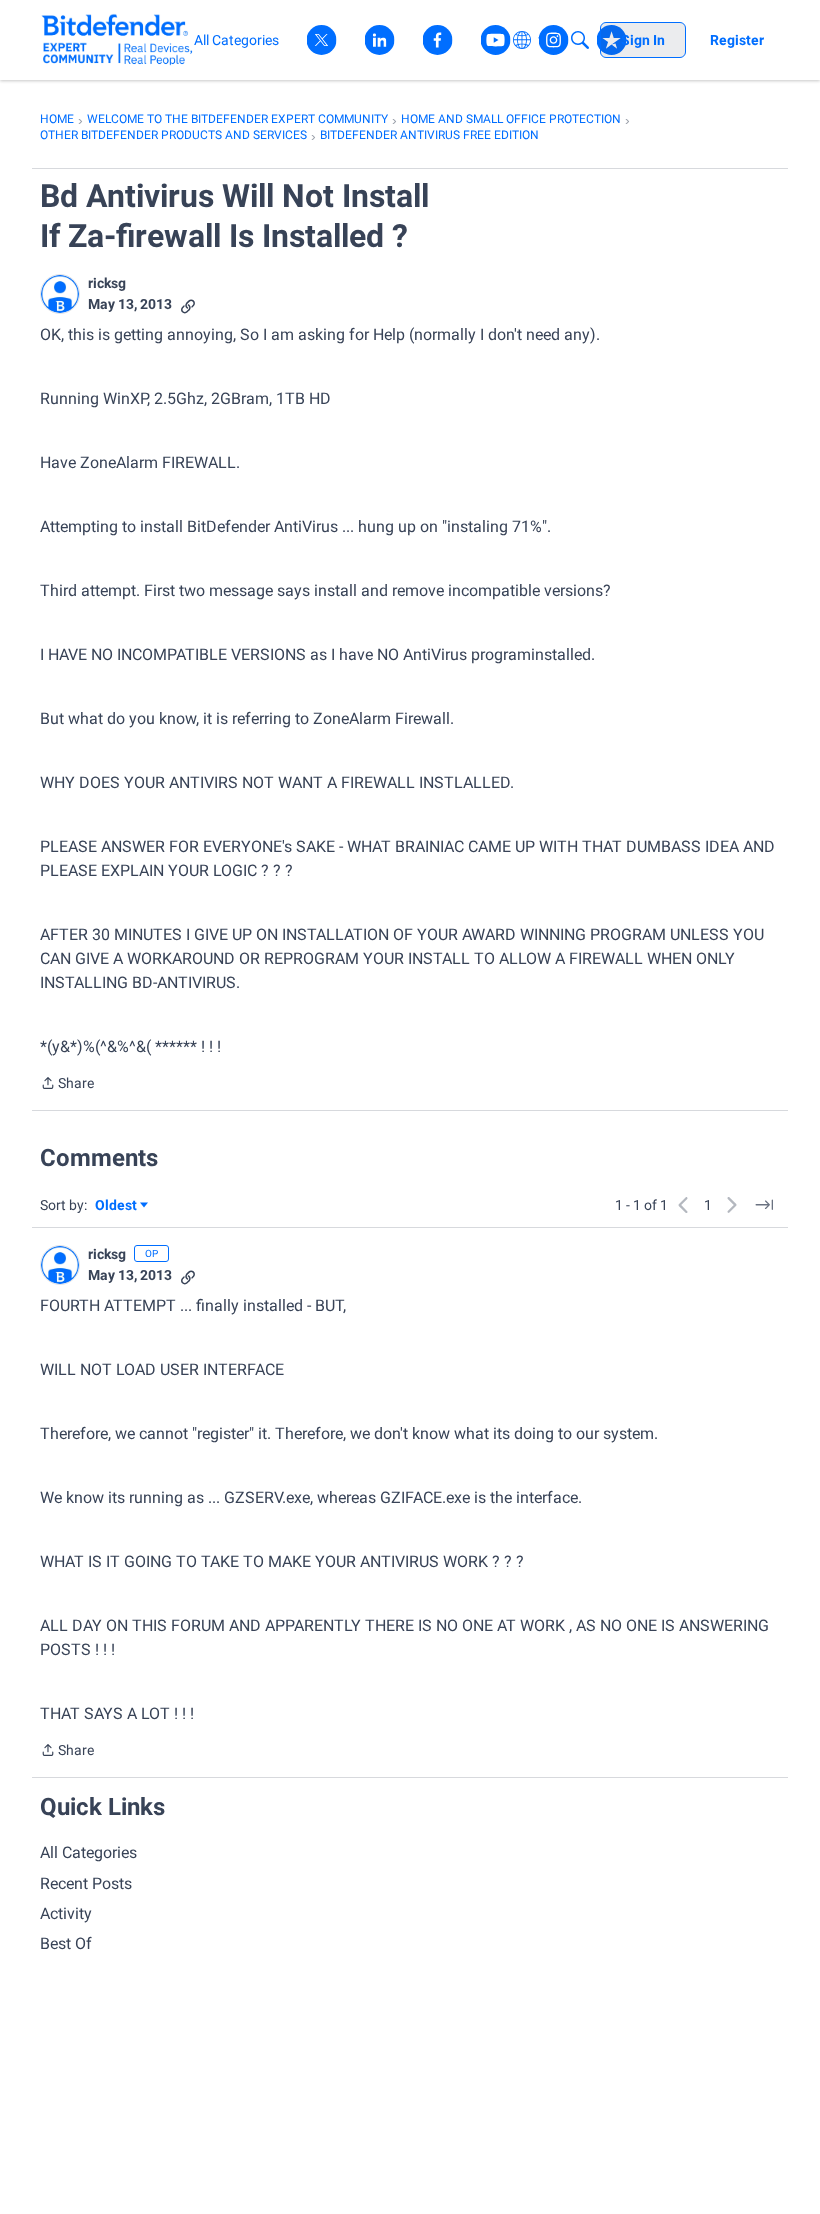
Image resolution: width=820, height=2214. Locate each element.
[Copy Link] (188, 304)
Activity (66, 1913)
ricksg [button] (107, 283)
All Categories (88, 1852)
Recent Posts (86, 1883)
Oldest (117, 1206)
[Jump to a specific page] (764, 1205)
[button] (60, 294)
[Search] (580, 40)
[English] (117, 39)
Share (67, 1085)
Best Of (66, 1943)
